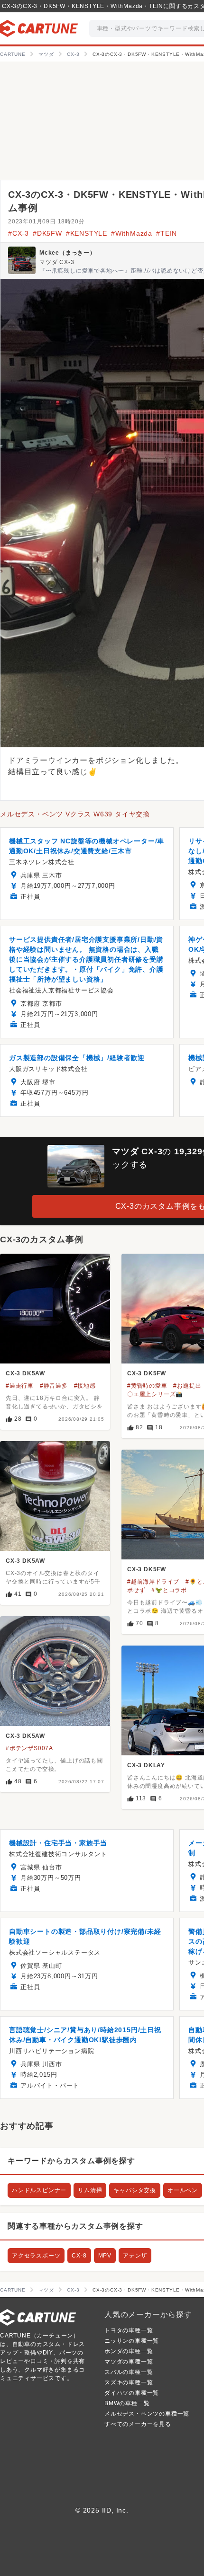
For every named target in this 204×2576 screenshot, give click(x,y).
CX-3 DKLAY (146, 1765)
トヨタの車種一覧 (129, 2330)
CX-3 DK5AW (25, 1373)
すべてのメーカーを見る (138, 2424)
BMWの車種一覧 (127, 2403)
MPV (105, 2256)
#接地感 (85, 1386)
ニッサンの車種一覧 (132, 2341)
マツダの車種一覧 (129, 2362)
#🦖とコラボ (169, 1590)
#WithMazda (132, 233)
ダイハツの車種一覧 (132, 2393)
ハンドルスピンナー (39, 2190)
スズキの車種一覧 (129, 2382)
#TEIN (167, 233)
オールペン (183, 2190)
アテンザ (135, 2256)
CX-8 (79, 2256)
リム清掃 (90, 2190)
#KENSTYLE (87, 233)
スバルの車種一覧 (129, 2372)
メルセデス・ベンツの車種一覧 (147, 2414)
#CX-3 (19, 233)
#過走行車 (20, 1386)
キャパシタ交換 (135, 2190)
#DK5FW (47, 233)
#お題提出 (187, 1386)
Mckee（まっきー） (68, 253)
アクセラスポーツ (36, 2256)
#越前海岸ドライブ (153, 1582)
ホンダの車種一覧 (129, 2351)
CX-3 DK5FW (147, 1373)
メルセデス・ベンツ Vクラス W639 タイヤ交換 (75, 814)
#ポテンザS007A (29, 1748)
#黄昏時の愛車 (147, 1386)
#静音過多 (54, 1386)
